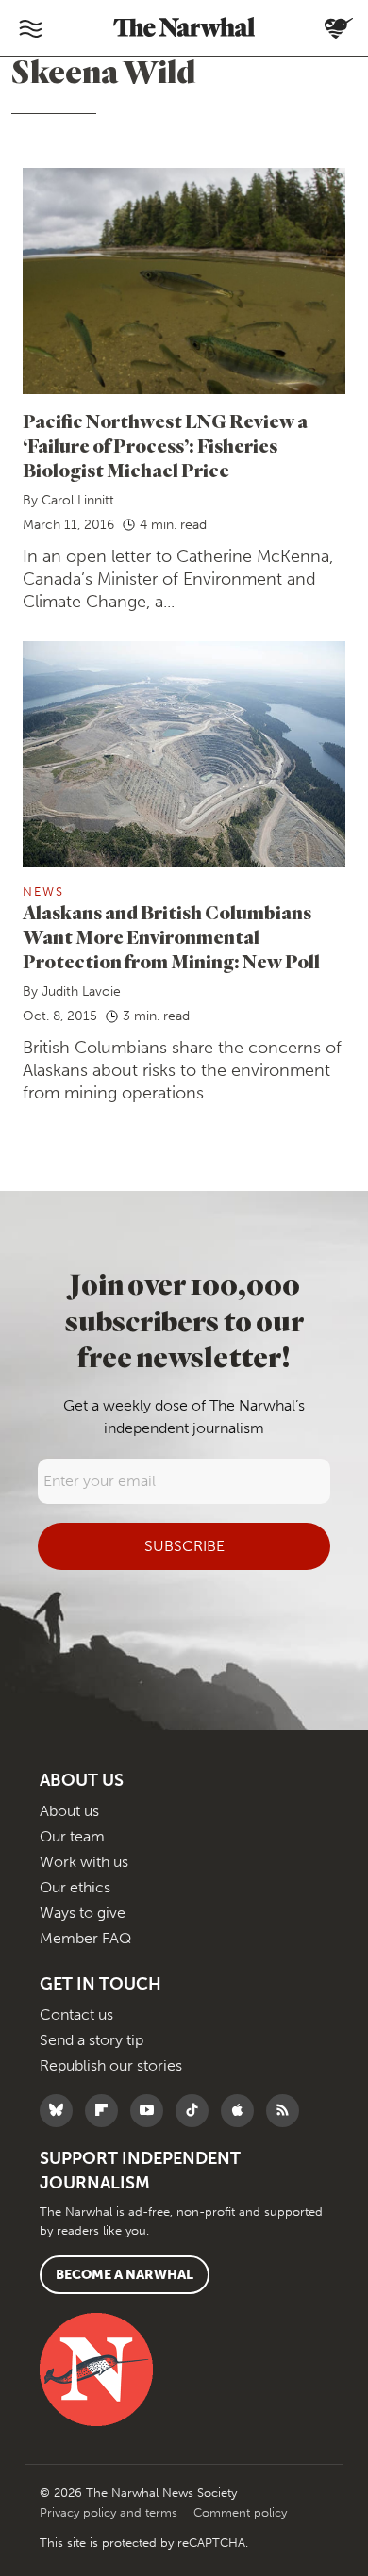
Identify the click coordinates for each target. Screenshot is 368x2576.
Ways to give (83, 1913)
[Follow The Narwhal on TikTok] (197, 2111)
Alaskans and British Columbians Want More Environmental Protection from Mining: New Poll (171, 937)
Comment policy (240, 2512)
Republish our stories (111, 2065)
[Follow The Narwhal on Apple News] (242, 2111)
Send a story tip (92, 2040)
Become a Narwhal (125, 2275)
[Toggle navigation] (30, 28)
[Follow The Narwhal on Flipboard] (106, 2111)
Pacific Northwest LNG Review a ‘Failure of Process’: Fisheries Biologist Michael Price (165, 446)
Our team (72, 1836)
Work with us (84, 1862)
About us (69, 1811)
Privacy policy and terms (110, 2512)
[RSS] (287, 2111)
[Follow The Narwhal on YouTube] (151, 2111)
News (43, 892)
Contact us (76, 2015)
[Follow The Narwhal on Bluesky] (61, 2111)
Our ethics (75, 1887)
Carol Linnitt (78, 500)
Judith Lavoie (81, 991)
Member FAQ (85, 1938)
